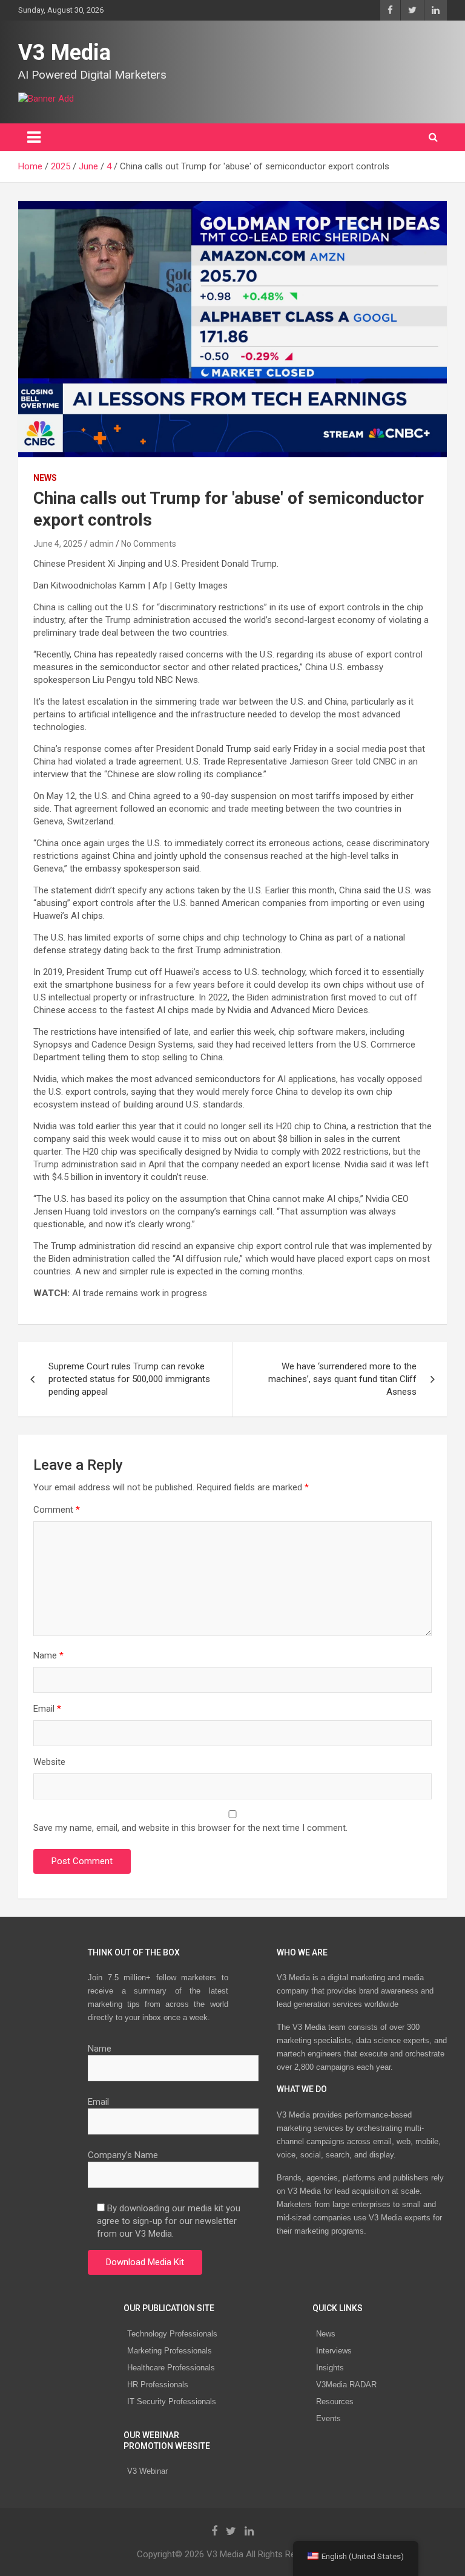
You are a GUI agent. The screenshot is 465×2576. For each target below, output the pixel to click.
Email (47, 1709)
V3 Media (64, 53)
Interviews (334, 2351)
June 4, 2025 (58, 544)
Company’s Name (123, 2155)
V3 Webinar (147, 2471)
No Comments (149, 544)
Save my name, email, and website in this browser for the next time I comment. (190, 1828)
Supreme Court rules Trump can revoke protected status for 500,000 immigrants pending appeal (129, 1379)
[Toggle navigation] (34, 137)
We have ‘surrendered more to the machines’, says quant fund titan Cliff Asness (342, 1379)
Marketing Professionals (170, 2351)
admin (102, 544)
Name (48, 1655)
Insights (330, 2368)
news (45, 478)
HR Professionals (158, 2385)
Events (328, 2418)
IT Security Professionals (172, 2402)
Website (49, 1762)
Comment (57, 1510)
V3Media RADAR (346, 2385)
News (326, 2334)
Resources (335, 2402)
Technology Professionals (172, 2334)
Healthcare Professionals (171, 2368)
